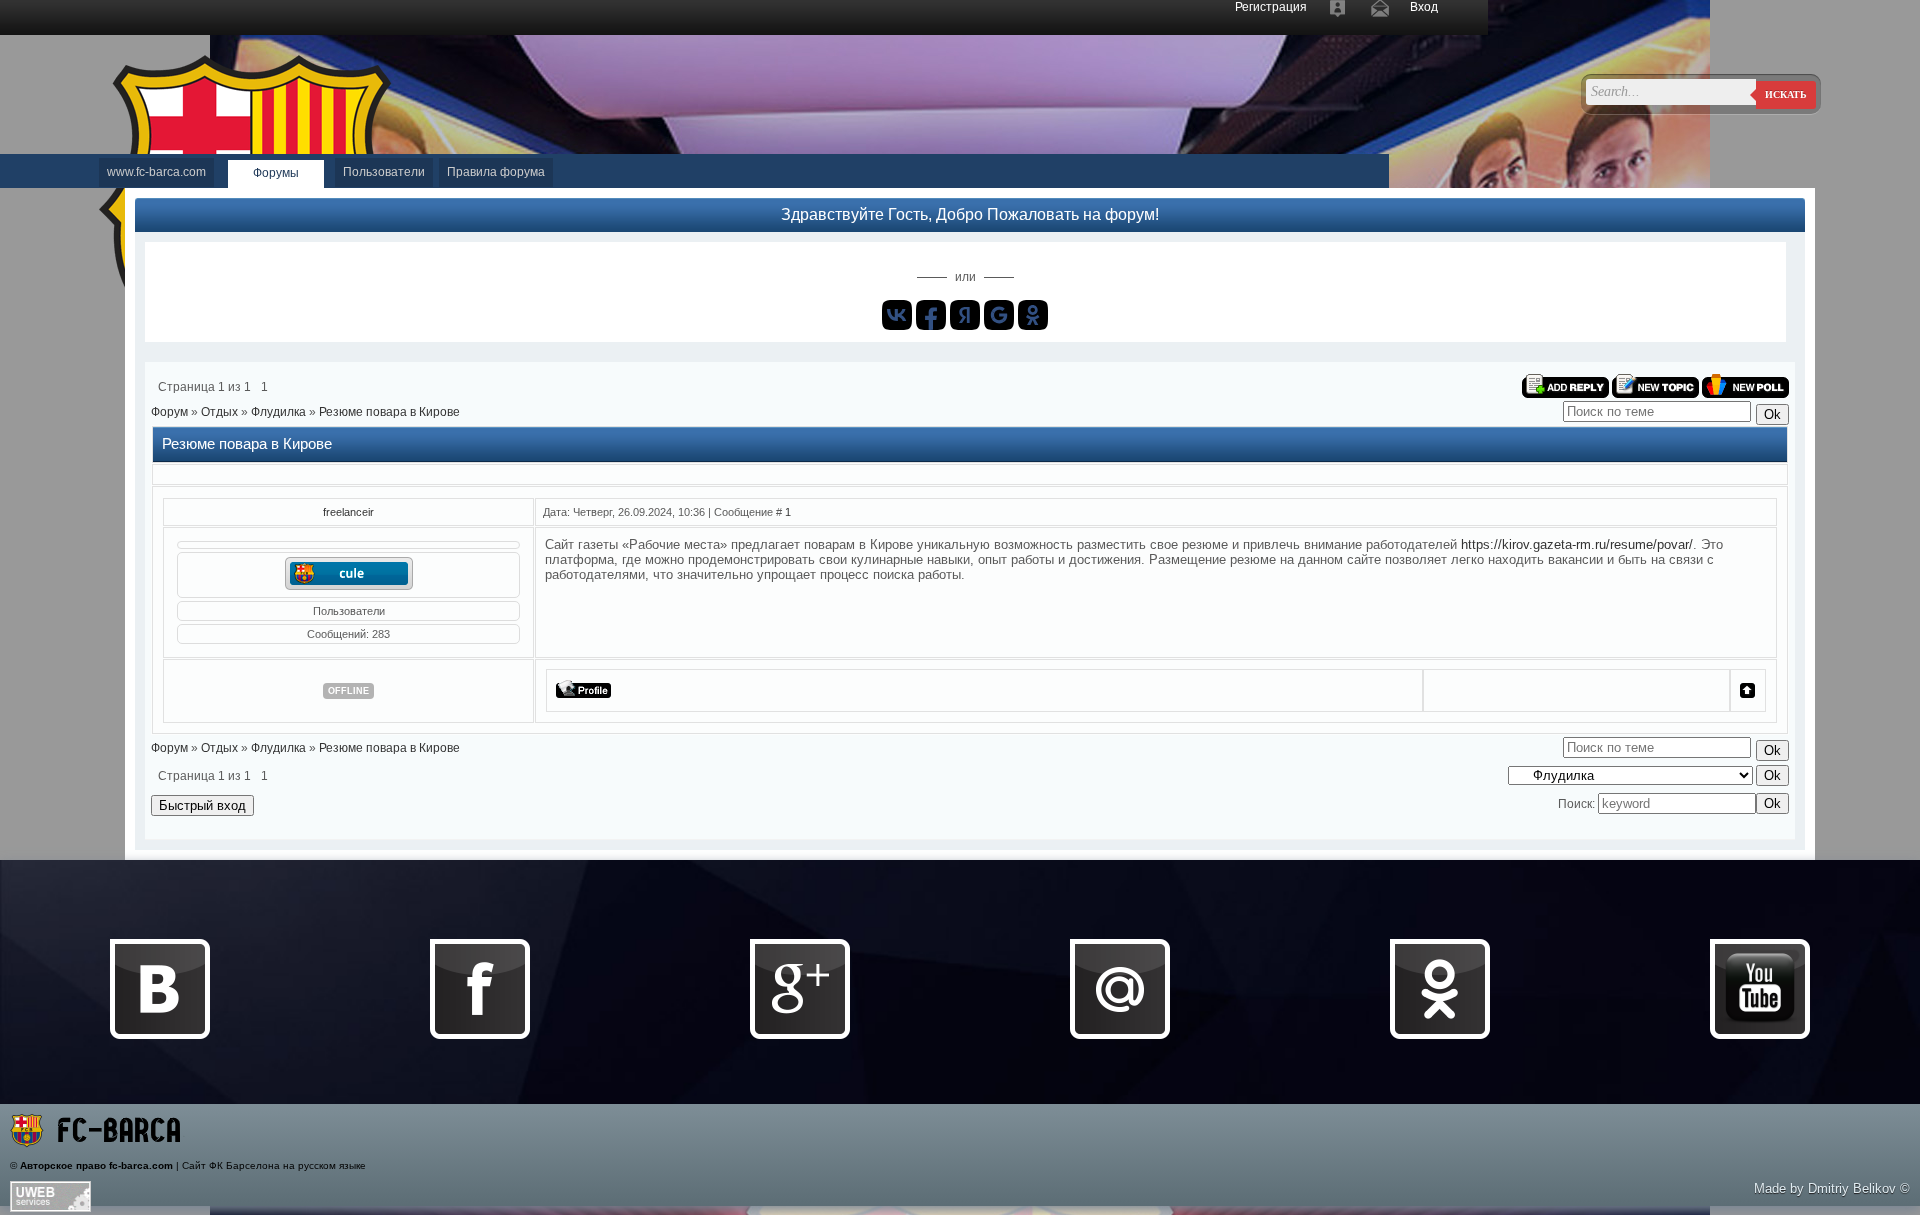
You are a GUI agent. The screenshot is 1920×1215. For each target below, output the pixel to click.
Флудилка (278, 412)
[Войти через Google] (999, 315)
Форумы (276, 173)
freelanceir (348, 512)
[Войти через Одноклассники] (1033, 315)
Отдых (219, 412)
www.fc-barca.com (156, 172)
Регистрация (1271, 7)
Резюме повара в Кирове (389, 412)
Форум (169, 412)
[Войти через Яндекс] (965, 315)
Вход (1424, 7)
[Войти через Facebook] (931, 315)
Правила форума (496, 172)
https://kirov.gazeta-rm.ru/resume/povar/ (1577, 544)
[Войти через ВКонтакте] (897, 315)
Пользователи (384, 172)
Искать (1786, 94)
